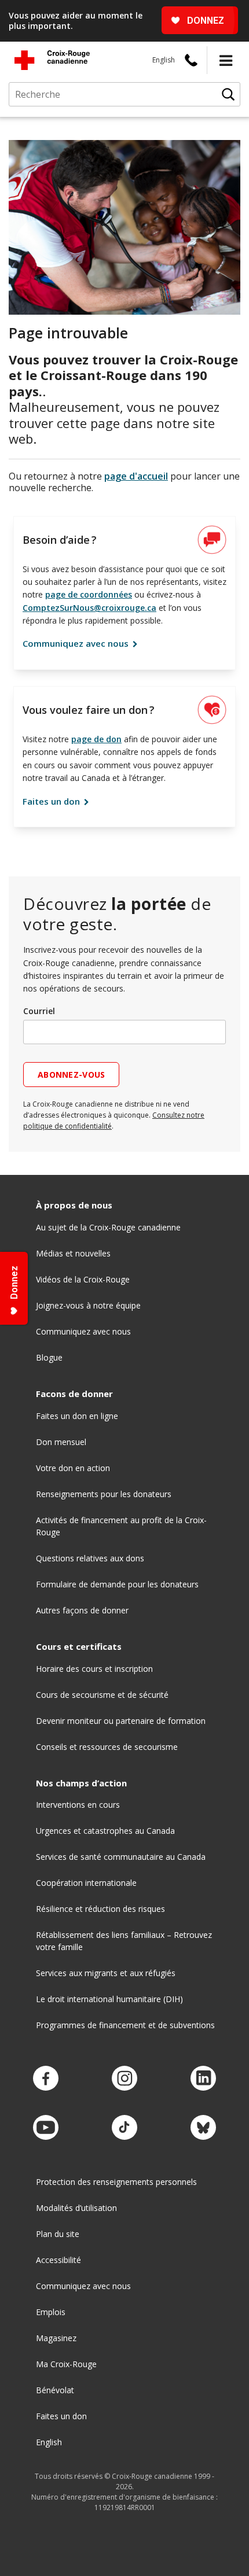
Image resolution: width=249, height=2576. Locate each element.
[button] (226, 60)
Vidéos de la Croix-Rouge (83, 1279)
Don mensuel (61, 1442)
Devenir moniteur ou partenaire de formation (121, 1721)
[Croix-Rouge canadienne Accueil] (52, 60)
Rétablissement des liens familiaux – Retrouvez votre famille (124, 1941)
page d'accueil (136, 476)
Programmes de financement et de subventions (125, 2025)
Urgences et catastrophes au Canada (105, 1831)
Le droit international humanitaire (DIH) (109, 1999)
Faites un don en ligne (77, 1416)
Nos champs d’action (81, 1783)
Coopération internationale (86, 1883)
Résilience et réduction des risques (100, 1909)
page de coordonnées (89, 594)
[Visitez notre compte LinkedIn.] (203, 2079)
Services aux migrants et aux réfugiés (106, 1973)
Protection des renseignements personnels (116, 2182)
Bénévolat (55, 2390)
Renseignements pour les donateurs (104, 1494)
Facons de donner (74, 1394)
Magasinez (56, 2338)
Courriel (39, 1011)
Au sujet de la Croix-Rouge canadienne (108, 1227)
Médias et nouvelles (73, 1253)
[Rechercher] (228, 94)
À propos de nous (74, 1205)
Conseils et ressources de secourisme (107, 1747)
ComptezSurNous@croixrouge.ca (89, 608)
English (164, 60)
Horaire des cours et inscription (94, 1669)
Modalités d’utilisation (76, 2208)
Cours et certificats (79, 1647)
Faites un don (52, 801)
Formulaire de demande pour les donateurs (117, 1584)
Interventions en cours (78, 1805)
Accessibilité (58, 2260)
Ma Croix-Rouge (66, 2364)
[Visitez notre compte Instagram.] (124, 2079)
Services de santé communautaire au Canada (121, 1857)
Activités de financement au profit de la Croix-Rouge (121, 1526)
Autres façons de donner (82, 1610)
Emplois (51, 2312)
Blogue (49, 1357)
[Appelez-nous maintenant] (191, 60)
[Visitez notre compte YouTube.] (46, 2128)
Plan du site (58, 2234)
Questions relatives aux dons (90, 1558)
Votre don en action (73, 1468)
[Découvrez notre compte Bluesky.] (203, 2128)
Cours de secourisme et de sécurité (102, 1695)
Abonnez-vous (71, 1075)
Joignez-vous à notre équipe (88, 1305)
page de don (96, 739)
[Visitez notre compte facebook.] (46, 2079)
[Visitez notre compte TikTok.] (124, 2128)
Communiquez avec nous (77, 643)
